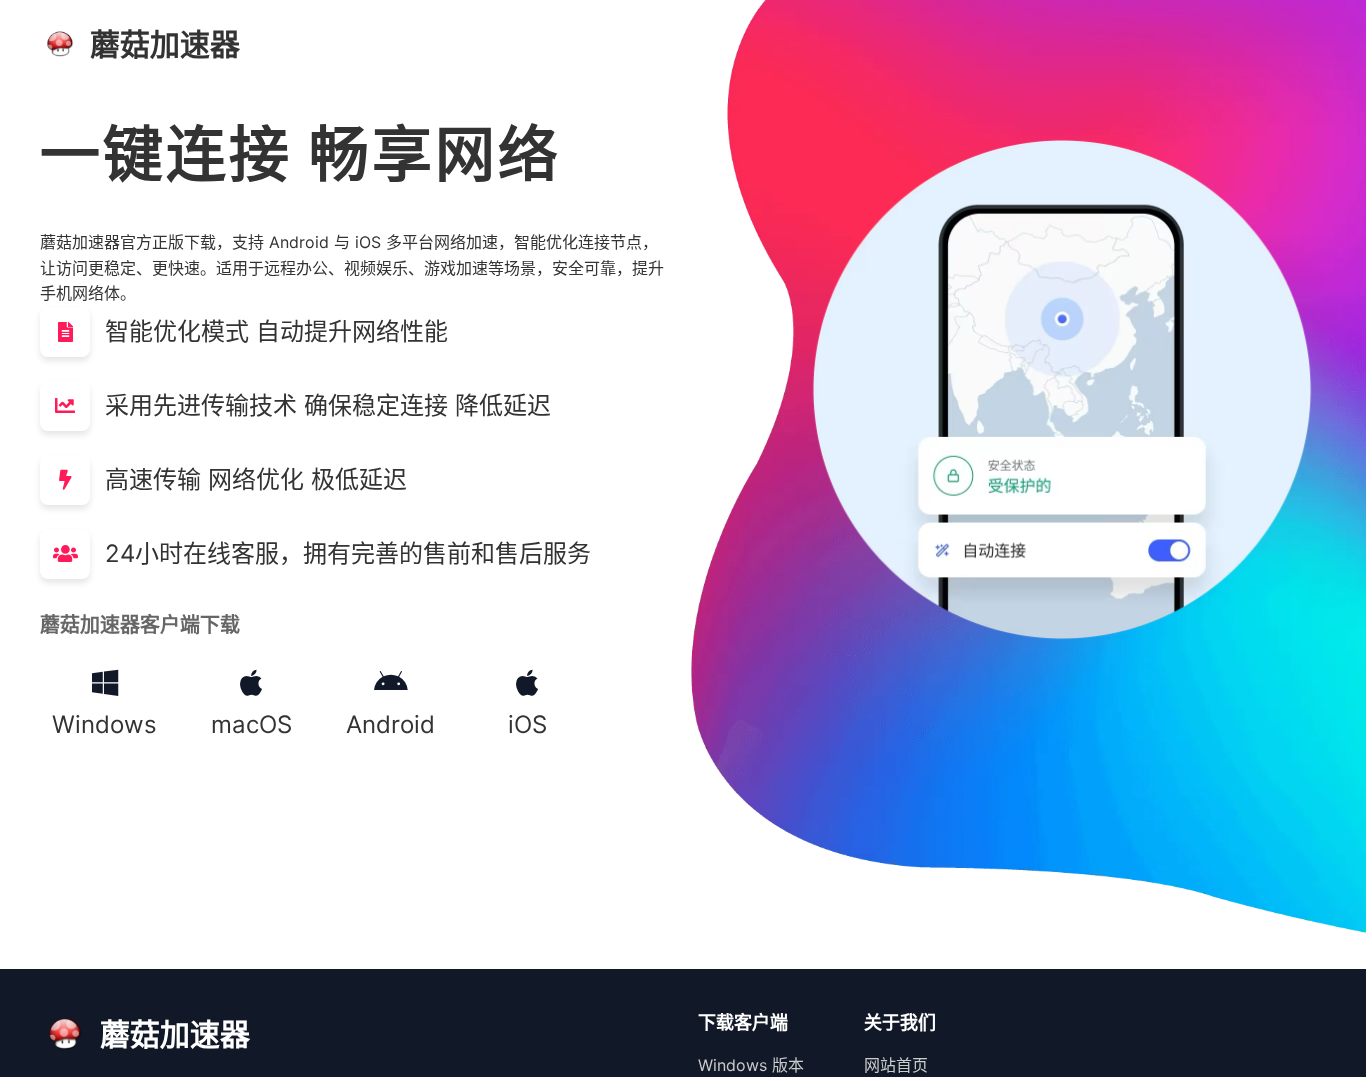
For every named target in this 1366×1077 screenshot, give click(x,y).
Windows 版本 (751, 1065)
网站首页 (896, 1065)
